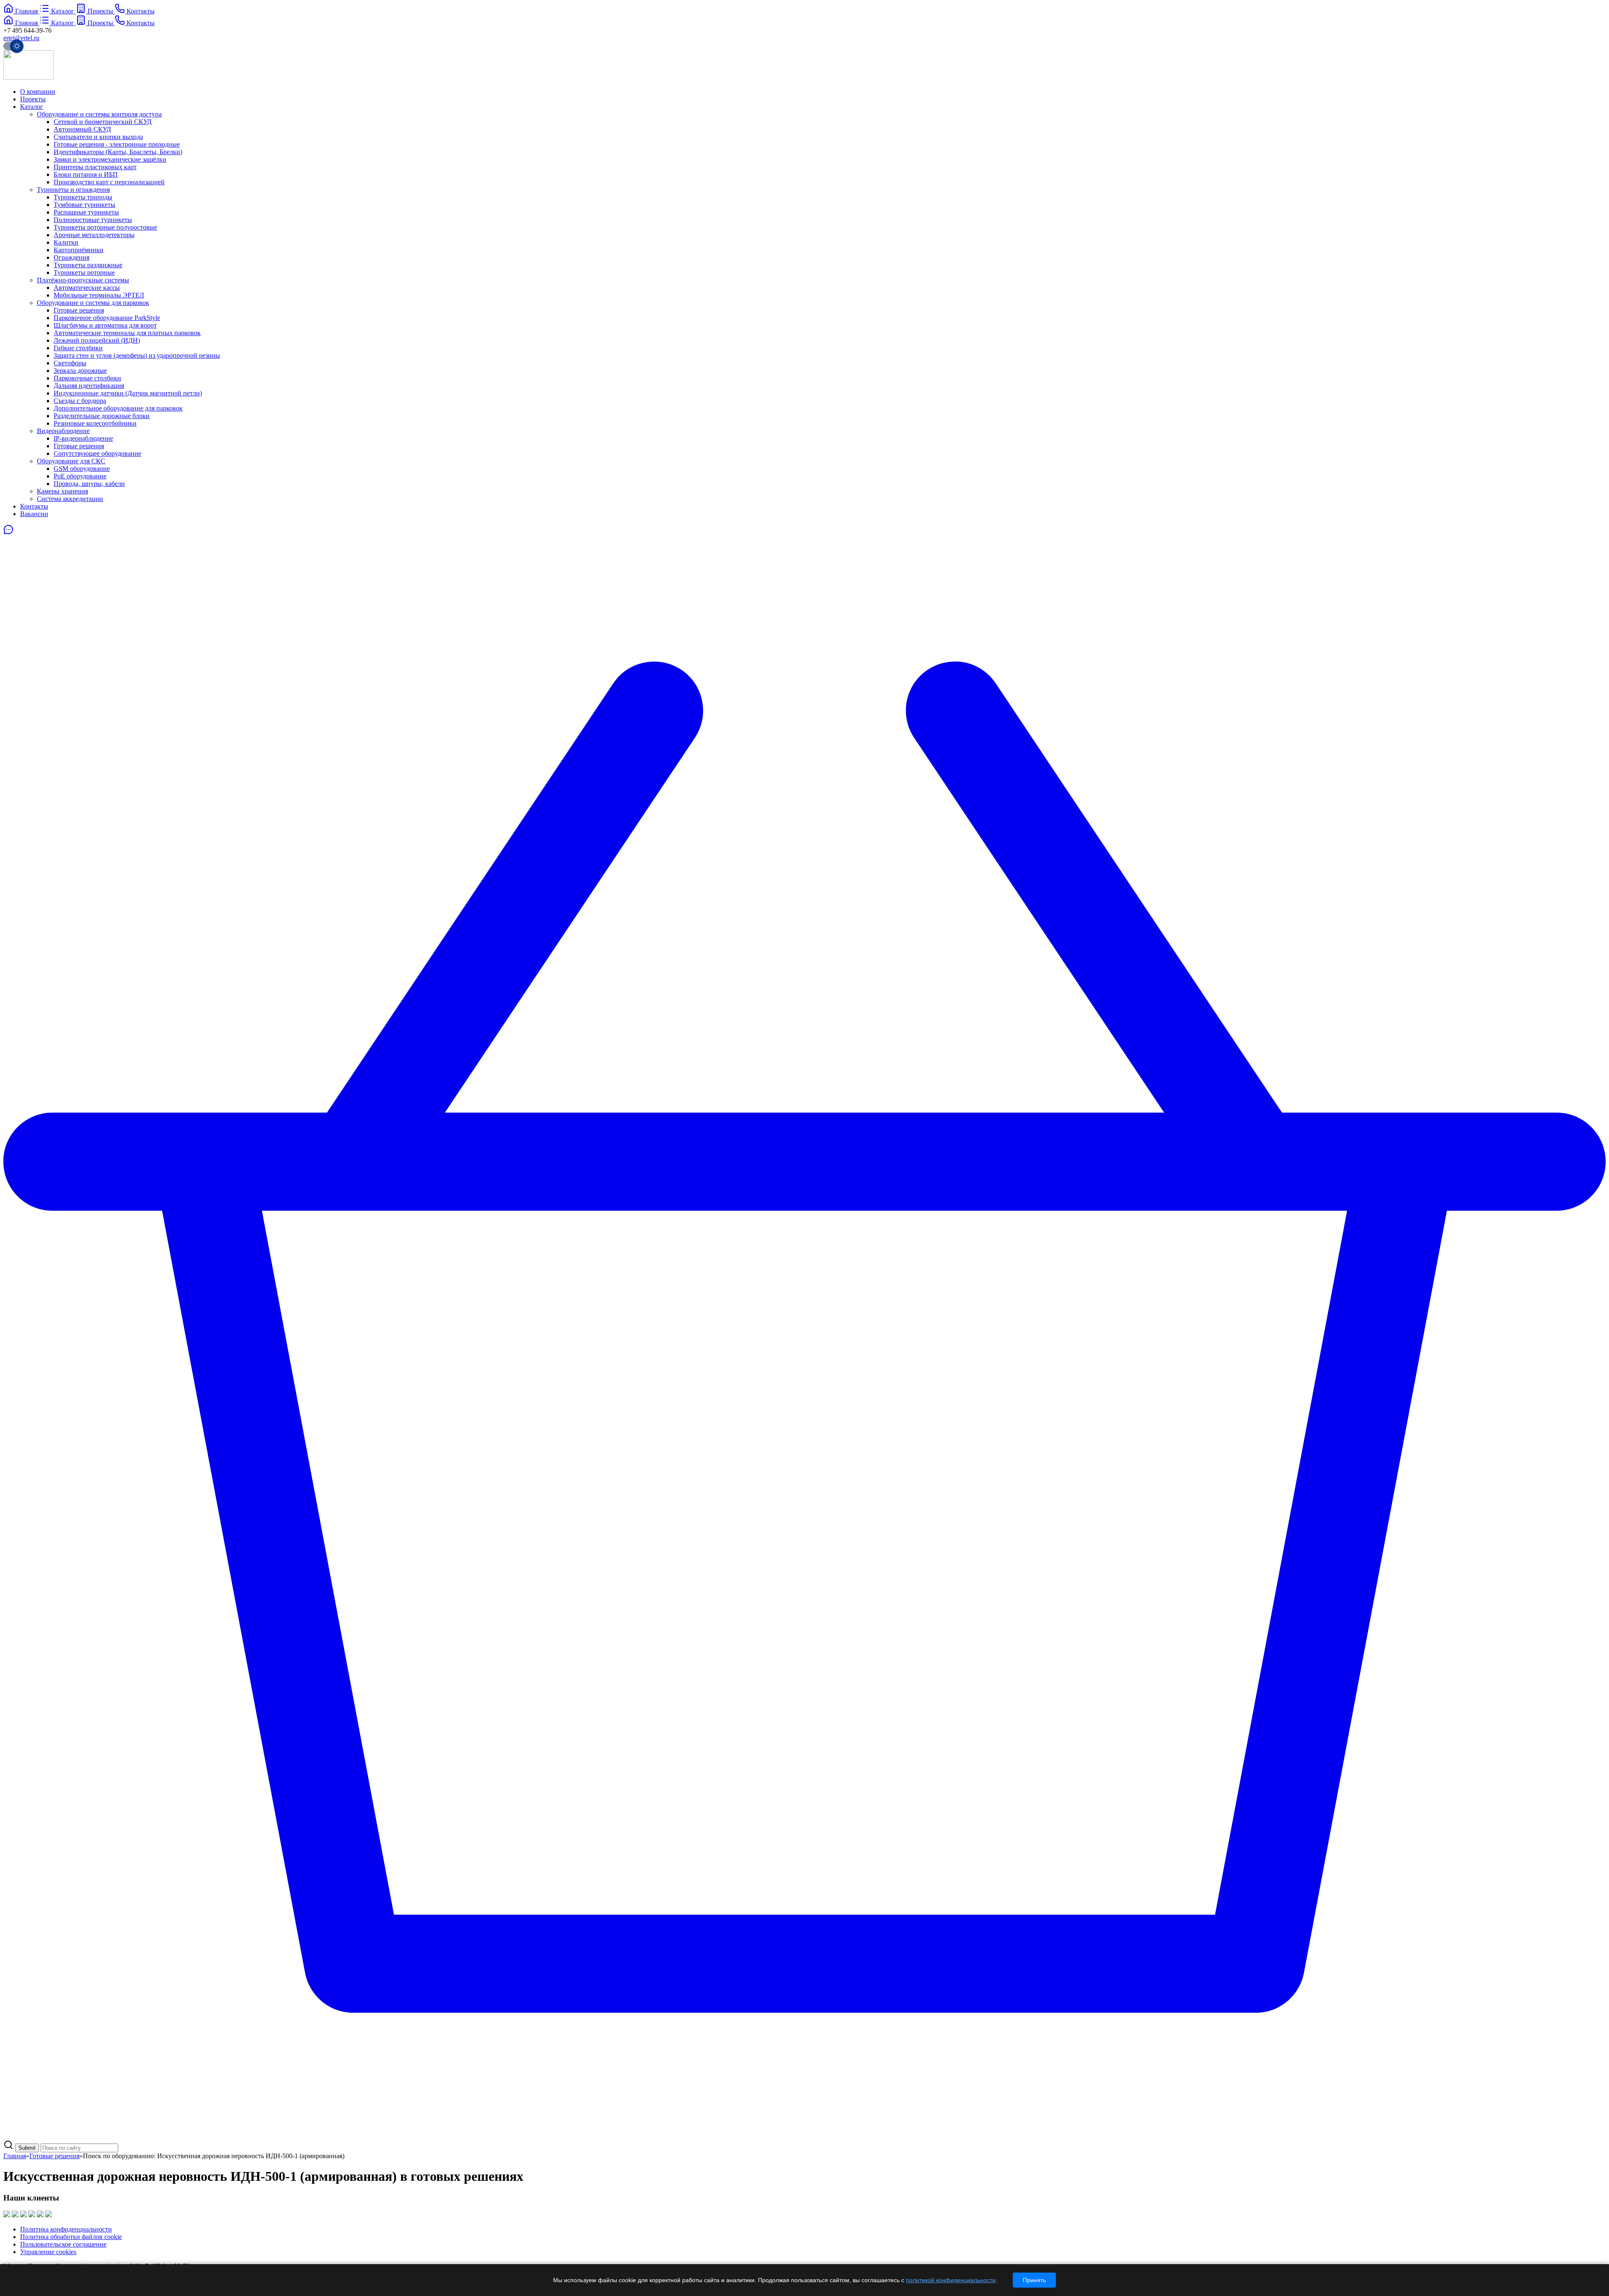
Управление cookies (48, 2252)
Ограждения (71, 257)
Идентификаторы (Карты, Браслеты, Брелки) (118, 152)
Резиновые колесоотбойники (95, 423)
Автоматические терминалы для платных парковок (127, 333)
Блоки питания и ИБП (86, 174)
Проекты (33, 99)
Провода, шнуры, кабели (89, 484)
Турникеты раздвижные (88, 265)
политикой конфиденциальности (951, 2280)
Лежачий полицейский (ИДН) (97, 340)
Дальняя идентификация (89, 386)
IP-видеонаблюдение (83, 438)
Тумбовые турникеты (84, 205)
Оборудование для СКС (71, 461)
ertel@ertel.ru (21, 38)
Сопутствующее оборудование (97, 453)
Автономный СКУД (82, 129)
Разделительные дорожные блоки (102, 416)
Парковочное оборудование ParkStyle (107, 318)
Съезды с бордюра (80, 401)
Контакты (34, 506)
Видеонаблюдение (63, 431)
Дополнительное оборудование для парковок (118, 408)
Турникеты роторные (84, 272)
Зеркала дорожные (80, 371)
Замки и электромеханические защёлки (110, 159)
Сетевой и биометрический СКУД (103, 122)
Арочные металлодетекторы (94, 235)
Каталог (32, 107)
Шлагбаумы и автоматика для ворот (105, 325)
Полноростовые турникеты (93, 220)
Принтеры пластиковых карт (95, 167)
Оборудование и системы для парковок (93, 303)
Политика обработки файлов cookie (71, 2237)
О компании (38, 92)
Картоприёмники (79, 250)
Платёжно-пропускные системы (83, 280)
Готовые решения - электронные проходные (117, 144)
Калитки (66, 242)
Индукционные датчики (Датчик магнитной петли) (128, 393)
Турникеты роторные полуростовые (105, 227)
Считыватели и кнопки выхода (98, 137)
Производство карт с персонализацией (109, 182)
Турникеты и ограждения (73, 190)
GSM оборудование (82, 469)
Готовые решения (79, 310)
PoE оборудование (80, 476)
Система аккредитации (70, 499)
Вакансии (34, 514)
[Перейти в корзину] (804, 2136)
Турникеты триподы (83, 197)
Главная (15, 2156)
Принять (1034, 2280)
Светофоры (70, 363)
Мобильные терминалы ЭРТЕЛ (99, 295)
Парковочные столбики (87, 378)
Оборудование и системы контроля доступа (99, 114)
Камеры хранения (62, 491)
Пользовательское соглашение (63, 2244)
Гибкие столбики (78, 348)
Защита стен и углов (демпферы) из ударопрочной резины (137, 355)
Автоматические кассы (87, 288)
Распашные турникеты (86, 212)
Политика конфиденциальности (66, 2229)
